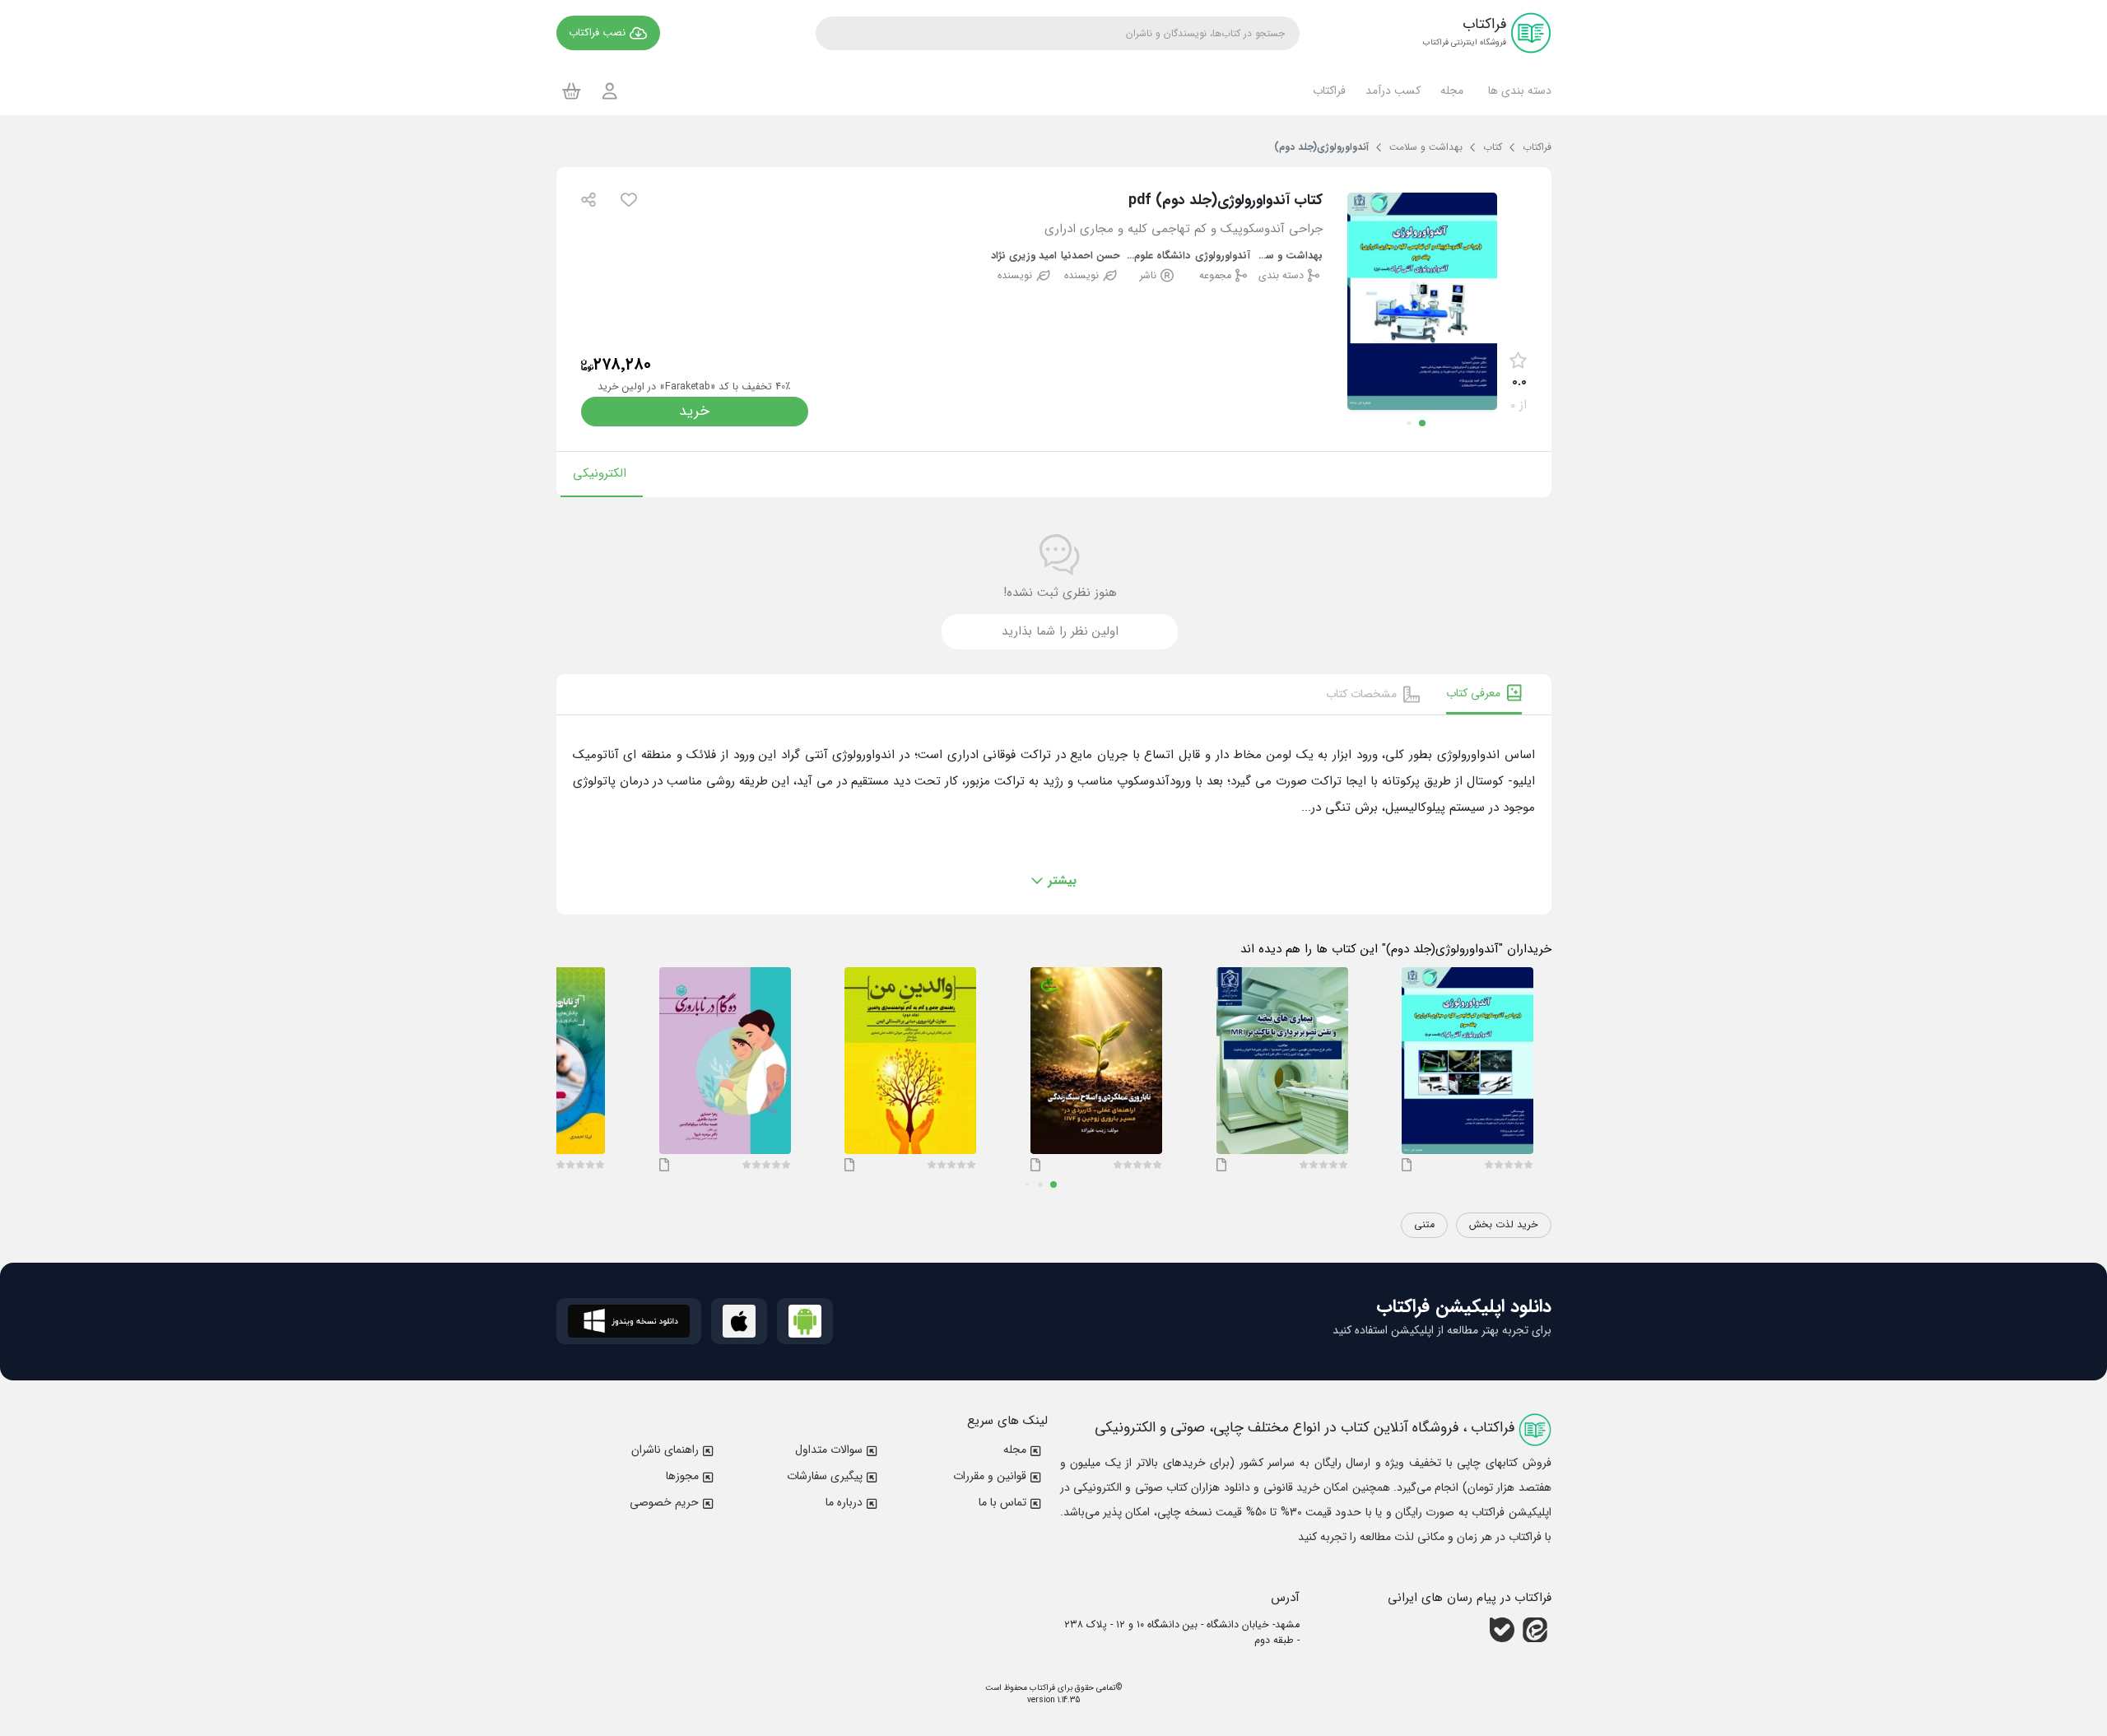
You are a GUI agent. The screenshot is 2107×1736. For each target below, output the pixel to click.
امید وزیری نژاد (1024, 256)
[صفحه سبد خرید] (572, 91)
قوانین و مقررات (990, 1476)
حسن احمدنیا (1091, 256)
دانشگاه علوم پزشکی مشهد (1157, 256)
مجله (1015, 1450)
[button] (1517, 91)
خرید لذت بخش (1504, 1225)
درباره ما (844, 1502)
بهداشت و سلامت (1289, 256)
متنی (1424, 1225)
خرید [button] (694, 411)
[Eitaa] (1535, 1630)
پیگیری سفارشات (825, 1476)
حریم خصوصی (664, 1502)
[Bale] (1502, 1630)
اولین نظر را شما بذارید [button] (1060, 631)
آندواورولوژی (1223, 256)
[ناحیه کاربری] (610, 91)
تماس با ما (1002, 1502)
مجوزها (682, 1476)
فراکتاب (1041, 1688)
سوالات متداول (829, 1450)
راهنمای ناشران (665, 1450)
